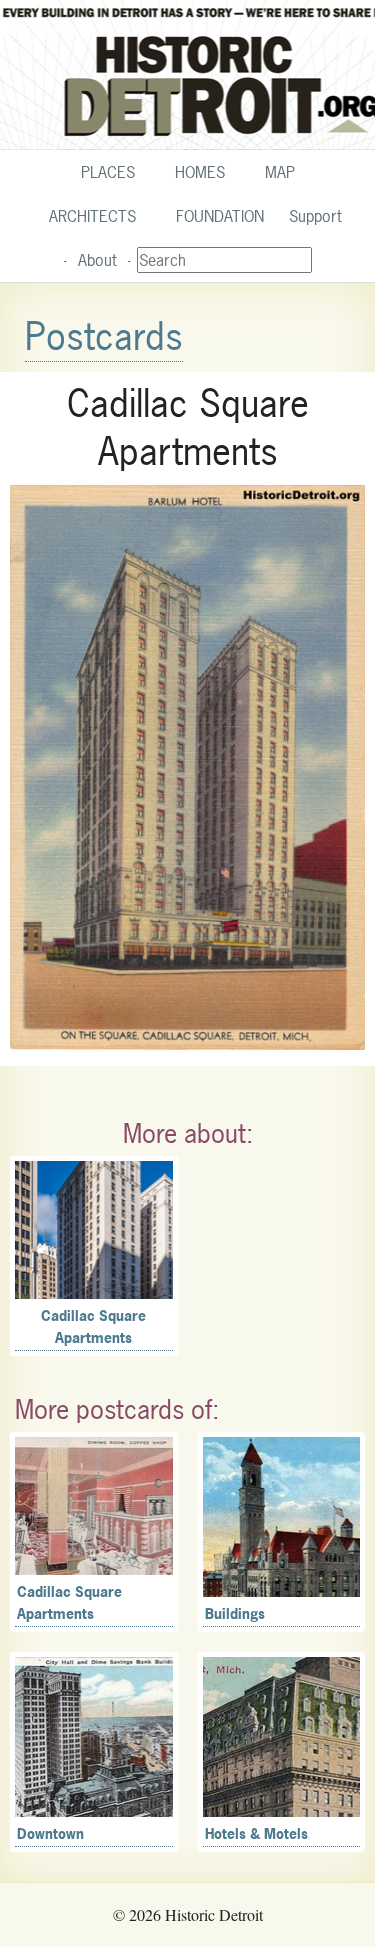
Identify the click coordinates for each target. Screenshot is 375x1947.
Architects (92, 216)
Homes (200, 172)
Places (108, 172)
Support (315, 216)
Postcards (104, 336)
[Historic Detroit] (187, 75)
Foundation (220, 216)
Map (280, 172)
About (97, 260)
